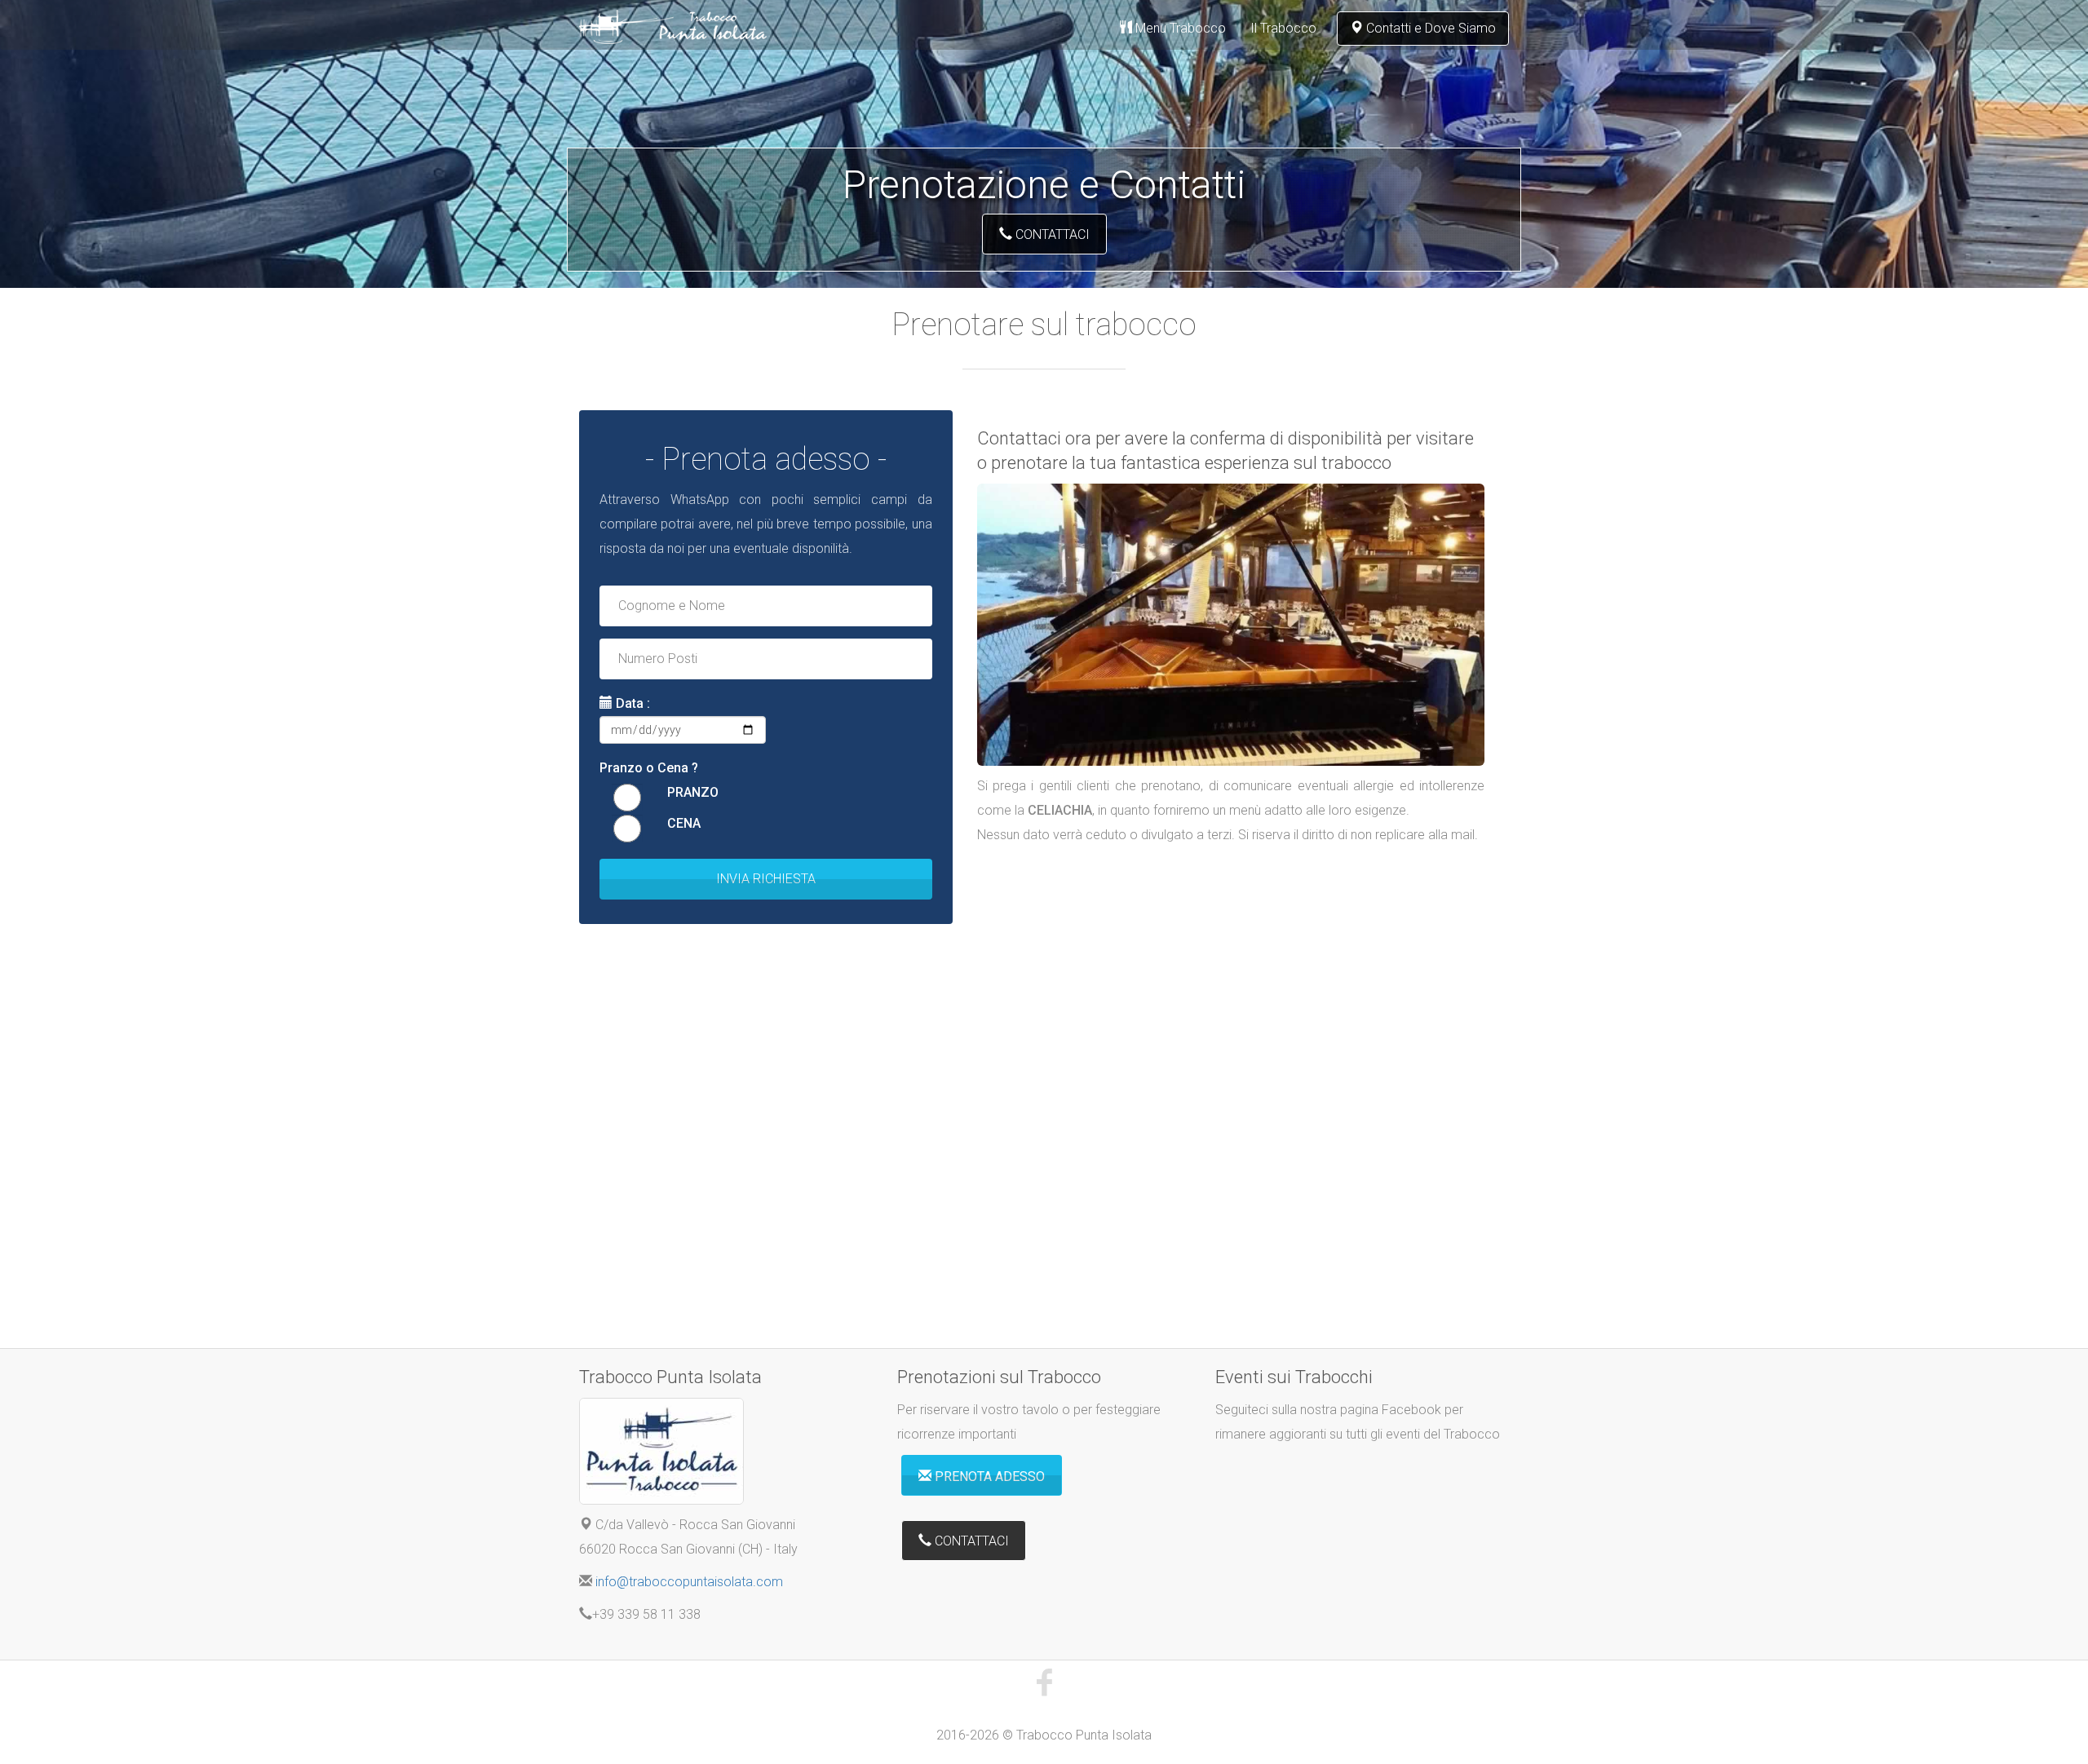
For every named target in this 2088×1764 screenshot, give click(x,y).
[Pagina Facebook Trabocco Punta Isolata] (1044, 1681)
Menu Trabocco (1179, 28)
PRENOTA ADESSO (988, 1477)
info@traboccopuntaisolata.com (689, 1582)
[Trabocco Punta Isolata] (673, 26)
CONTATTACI (1051, 234)
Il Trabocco (1283, 28)
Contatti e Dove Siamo (1429, 28)
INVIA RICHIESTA (766, 879)
